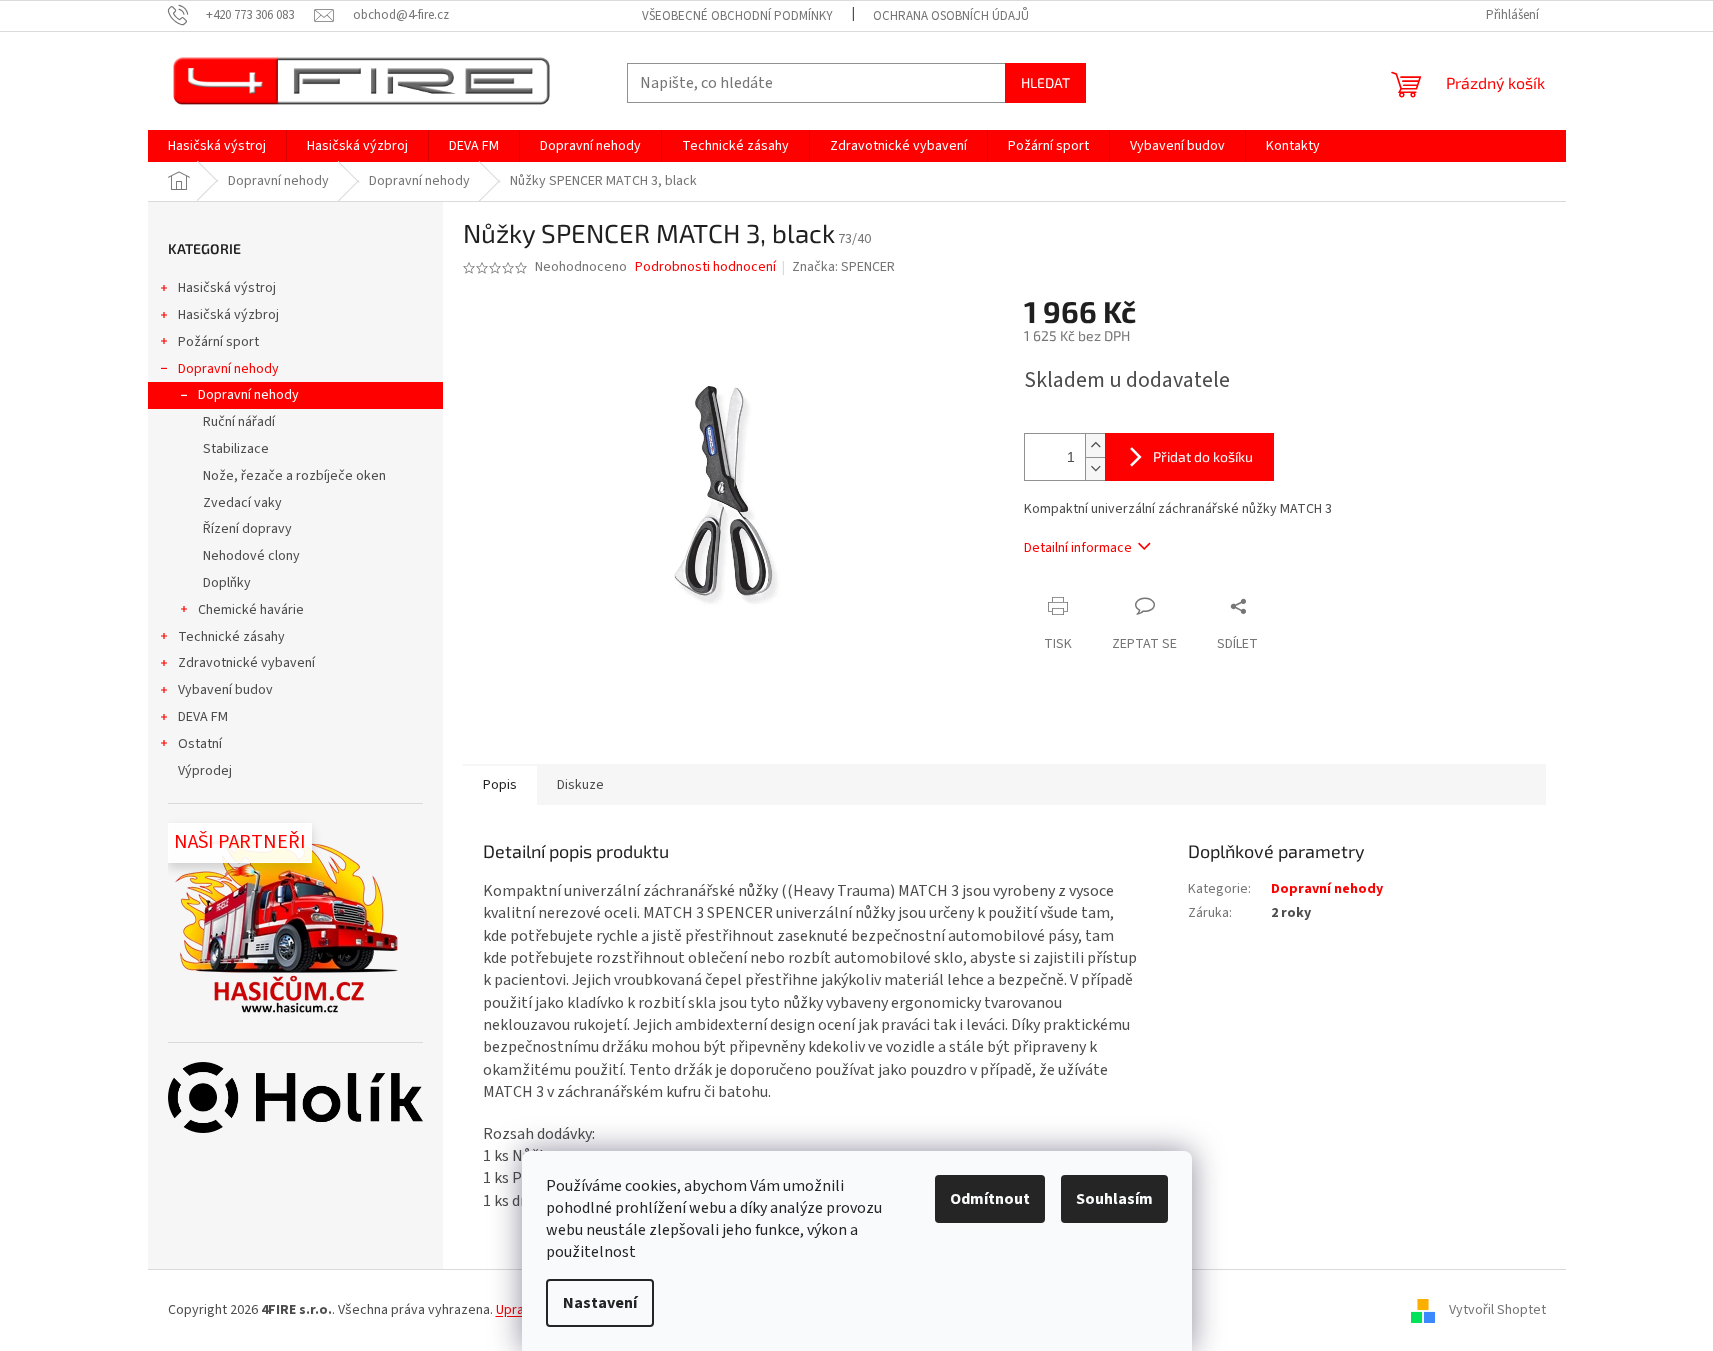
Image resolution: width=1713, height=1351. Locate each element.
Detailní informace (1078, 548)
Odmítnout (990, 1199)
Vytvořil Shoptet (1497, 1310)
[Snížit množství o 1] (1095, 468)
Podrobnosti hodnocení (705, 267)
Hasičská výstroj (227, 288)
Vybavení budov (225, 690)
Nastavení (600, 1303)
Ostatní (200, 744)
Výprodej (205, 771)
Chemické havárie (251, 610)
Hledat (1045, 82)
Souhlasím (1114, 1199)
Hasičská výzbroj (228, 315)
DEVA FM (203, 717)
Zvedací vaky (242, 503)
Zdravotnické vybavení (246, 663)
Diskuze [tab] (580, 785)
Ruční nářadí (239, 422)
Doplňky (227, 583)
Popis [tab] (500, 785)
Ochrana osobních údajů (951, 16)
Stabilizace (236, 449)
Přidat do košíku (1203, 456)
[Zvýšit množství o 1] (1095, 445)
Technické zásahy (231, 637)
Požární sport (218, 342)
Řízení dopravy (247, 529)
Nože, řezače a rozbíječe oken (294, 476)
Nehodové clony (251, 556)
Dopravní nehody (228, 369)
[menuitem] (217, 146)
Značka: (843, 267)
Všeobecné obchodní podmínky (737, 16)
